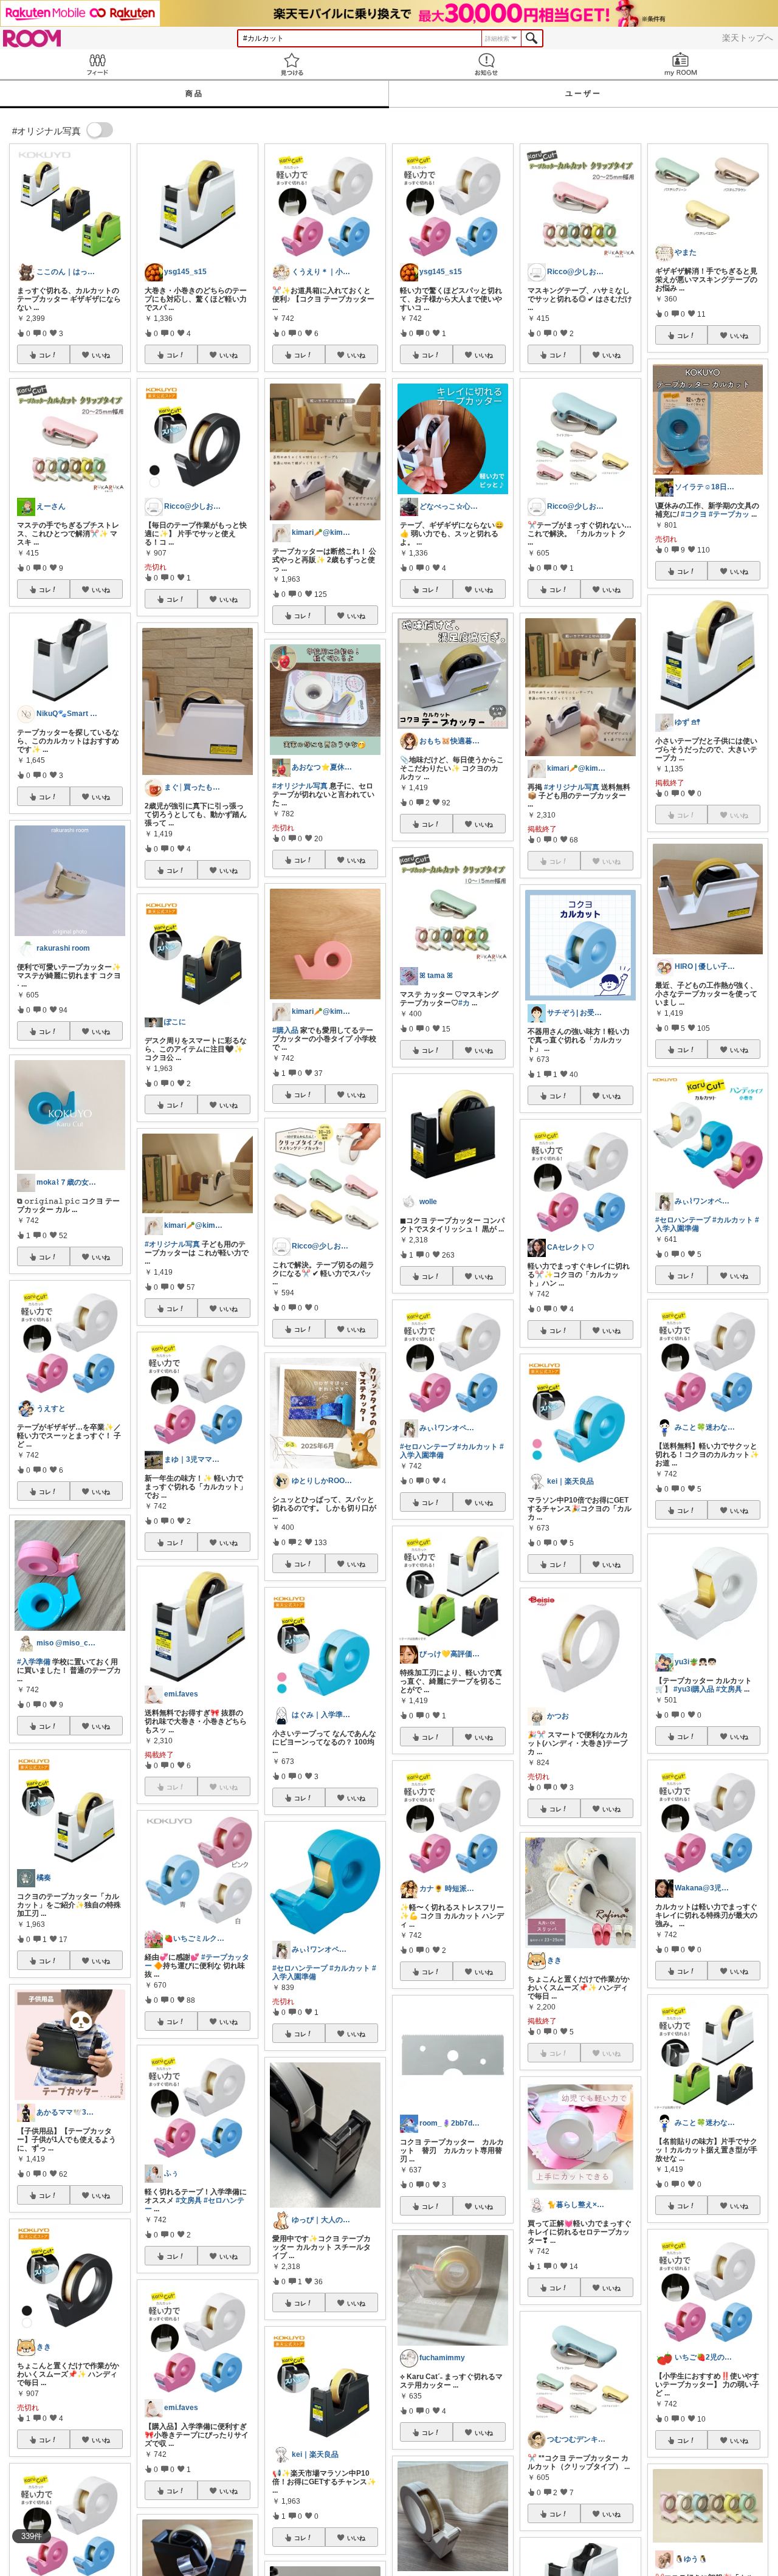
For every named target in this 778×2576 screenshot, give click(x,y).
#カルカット (350, 1968)
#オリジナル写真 (172, 1244)
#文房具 (189, 2200)
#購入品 (285, 1030)
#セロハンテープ (300, 1968)
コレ (45, 355)
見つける (292, 64)
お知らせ (486, 64)
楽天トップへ (748, 38)
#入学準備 (34, 1662)
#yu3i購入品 (694, 1689)
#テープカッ (729, 514)
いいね (101, 355)
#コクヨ (694, 514)
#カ (464, 1003)
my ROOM (681, 64)
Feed (97, 64)
